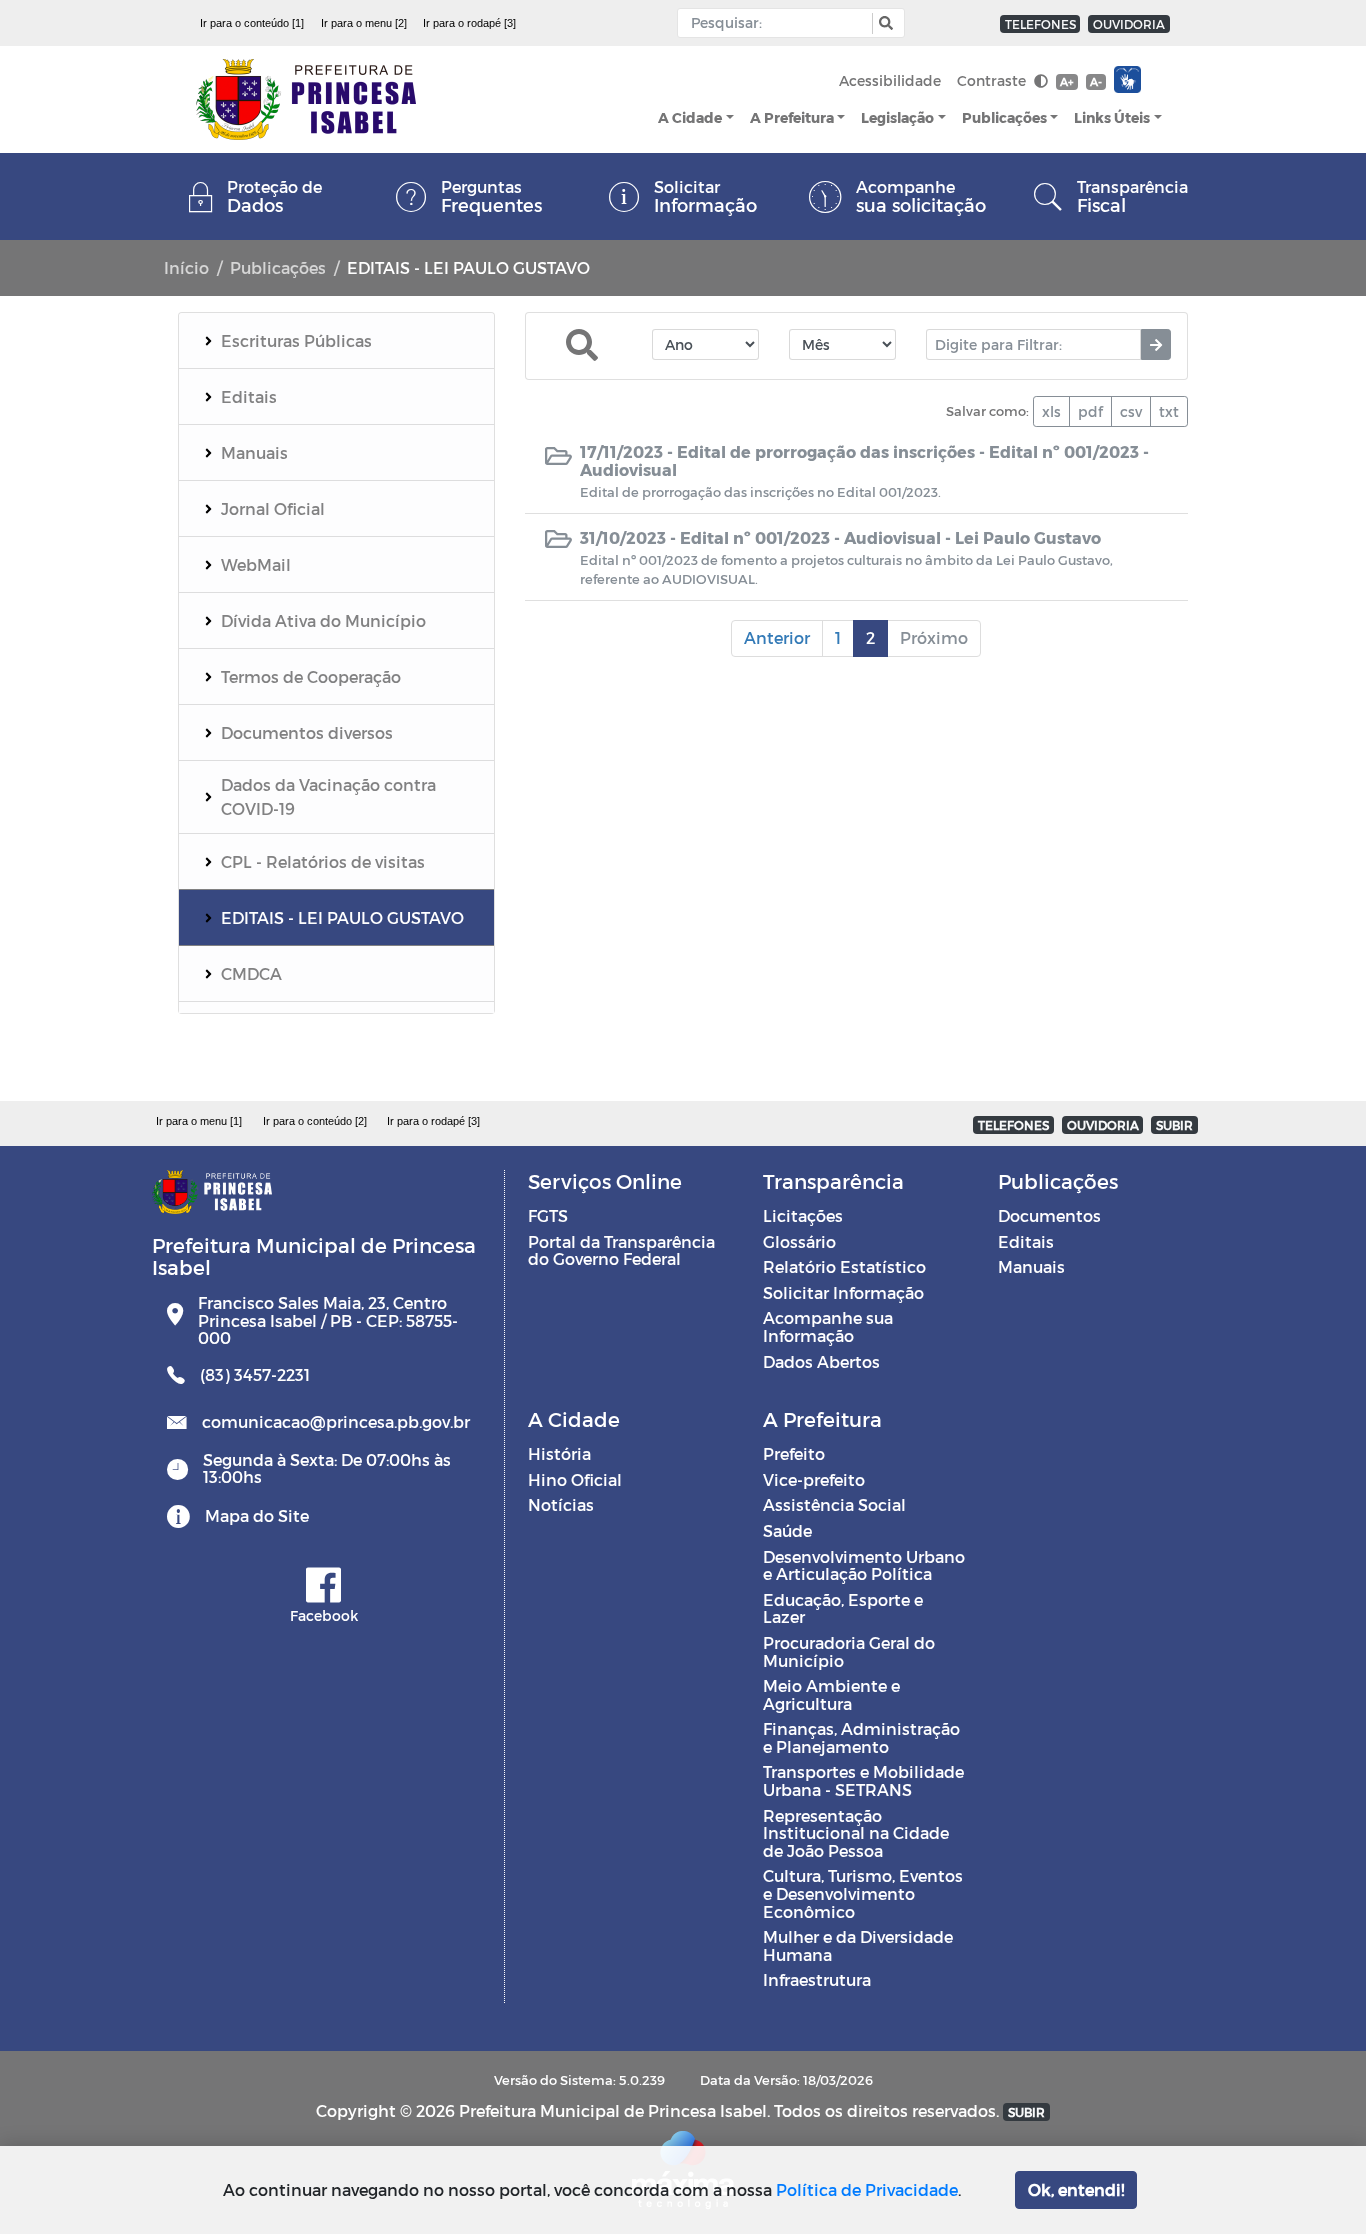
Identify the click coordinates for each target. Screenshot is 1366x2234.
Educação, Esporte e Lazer (843, 1608)
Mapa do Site (257, 1515)
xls (1051, 411)
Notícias (561, 1504)
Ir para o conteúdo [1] (252, 23)
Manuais (1031, 1266)
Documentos (1049, 1215)
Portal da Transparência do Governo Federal (621, 1250)
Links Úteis (1112, 117)
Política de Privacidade (867, 2189)
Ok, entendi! (1076, 2189)
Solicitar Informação (843, 1292)
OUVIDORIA (1129, 24)
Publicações (1004, 117)
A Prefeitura (792, 117)
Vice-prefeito (814, 1479)
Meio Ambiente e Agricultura (831, 1694)
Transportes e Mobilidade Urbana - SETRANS (863, 1780)
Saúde (787, 1530)
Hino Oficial (575, 1479)
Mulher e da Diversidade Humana (858, 1945)
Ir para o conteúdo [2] (315, 1121)
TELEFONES (1040, 24)
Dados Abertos (821, 1361)
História (559, 1453)
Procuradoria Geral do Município (849, 1651)
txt (1169, 411)
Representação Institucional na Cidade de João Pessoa (856, 1833)
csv (1131, 411)
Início (186, 267)
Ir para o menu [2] (364, 23)
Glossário (799, 1241)
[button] (883, 23)
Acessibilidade (890, 80)
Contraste (993, 80)
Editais (1026, 1241)
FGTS (548, 1215)
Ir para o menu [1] (199, 1121)
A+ (1066, 81)
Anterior (777, 637)
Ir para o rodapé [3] (469, 23)
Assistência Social (834, 1504)
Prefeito (794, 1453)
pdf (1090, 411)
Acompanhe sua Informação (828, 1326)
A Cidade (690, 117)
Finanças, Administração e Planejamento (861, 1737)
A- (1096, 81)
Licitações (803, 1215)
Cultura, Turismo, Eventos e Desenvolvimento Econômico (863, 1893)
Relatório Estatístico (844, 1266)
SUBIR (1174, 1125)
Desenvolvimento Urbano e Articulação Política (864, 1565)
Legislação (897, 117)
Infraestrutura (817, 1979)
